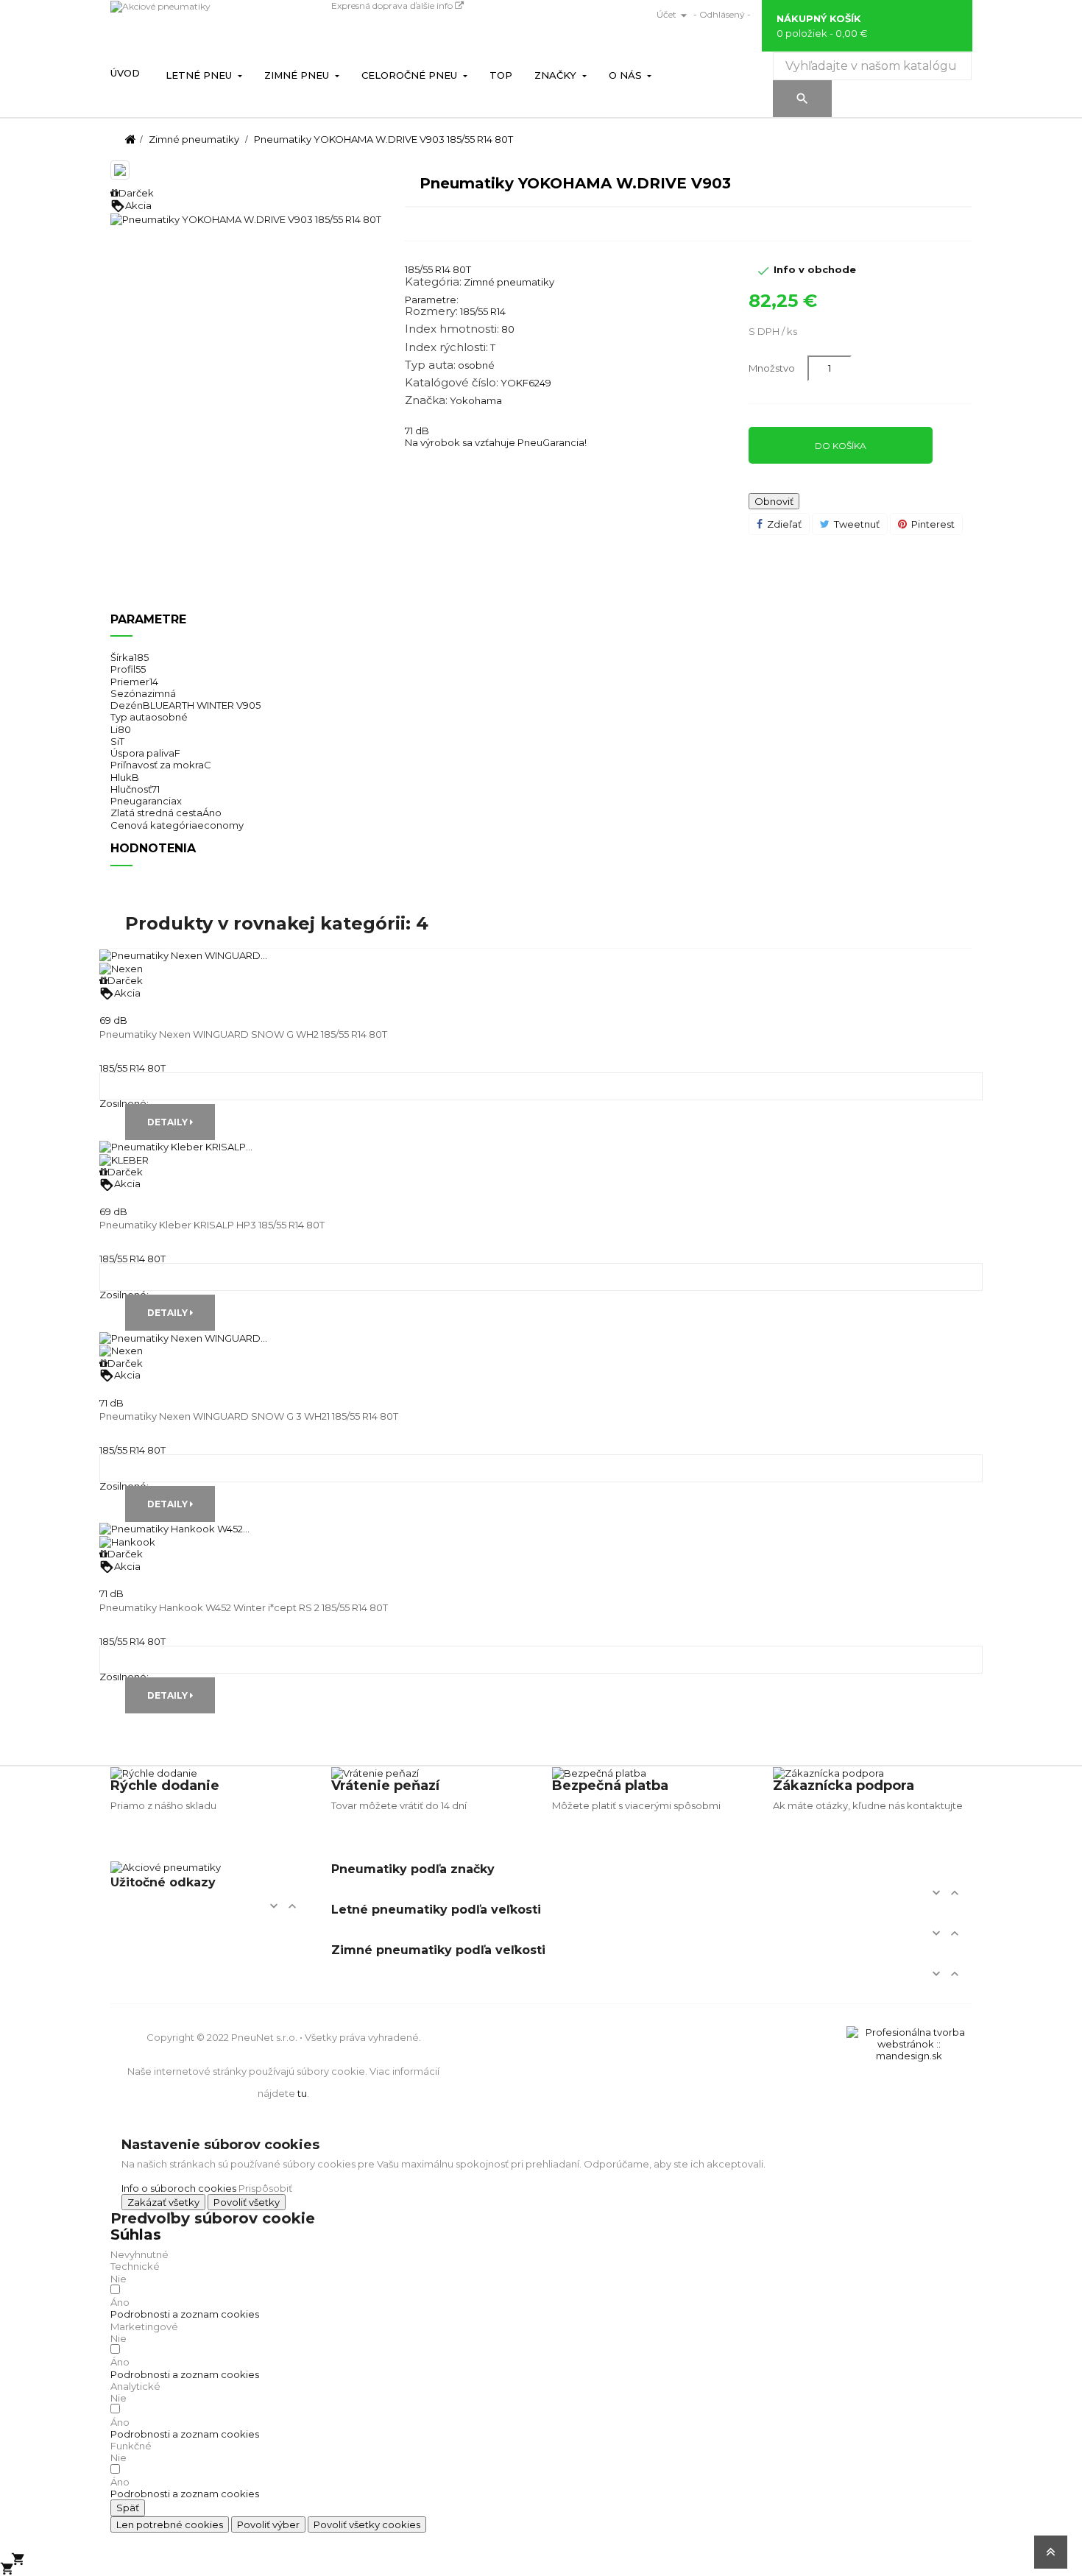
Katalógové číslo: (452, 383)
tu (302, 2093)
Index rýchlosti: (446, 347)
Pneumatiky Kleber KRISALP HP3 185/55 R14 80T (212, 1225)
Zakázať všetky (163, 2202)
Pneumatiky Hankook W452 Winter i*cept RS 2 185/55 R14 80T (244, 1607)
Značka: (426, 400)
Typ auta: (430, 365)
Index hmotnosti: (452, 329)
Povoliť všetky (247, 2202)
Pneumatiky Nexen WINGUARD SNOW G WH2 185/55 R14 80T (243, 1034)
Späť (128, 2508)
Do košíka (841, 446)
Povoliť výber (268, 2524)
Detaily (169, 1122)
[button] (185, 2314)
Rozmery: (431, 311)
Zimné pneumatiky (509, 282)
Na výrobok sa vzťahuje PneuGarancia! (496, 442)
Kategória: (433, 282)
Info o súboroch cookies (179, 2188)
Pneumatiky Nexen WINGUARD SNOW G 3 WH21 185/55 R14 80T (249, 1416)
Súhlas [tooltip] (136, 2234)
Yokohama (476, 400)
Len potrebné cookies (170, 2524)
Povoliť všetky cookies (367, 2524)
